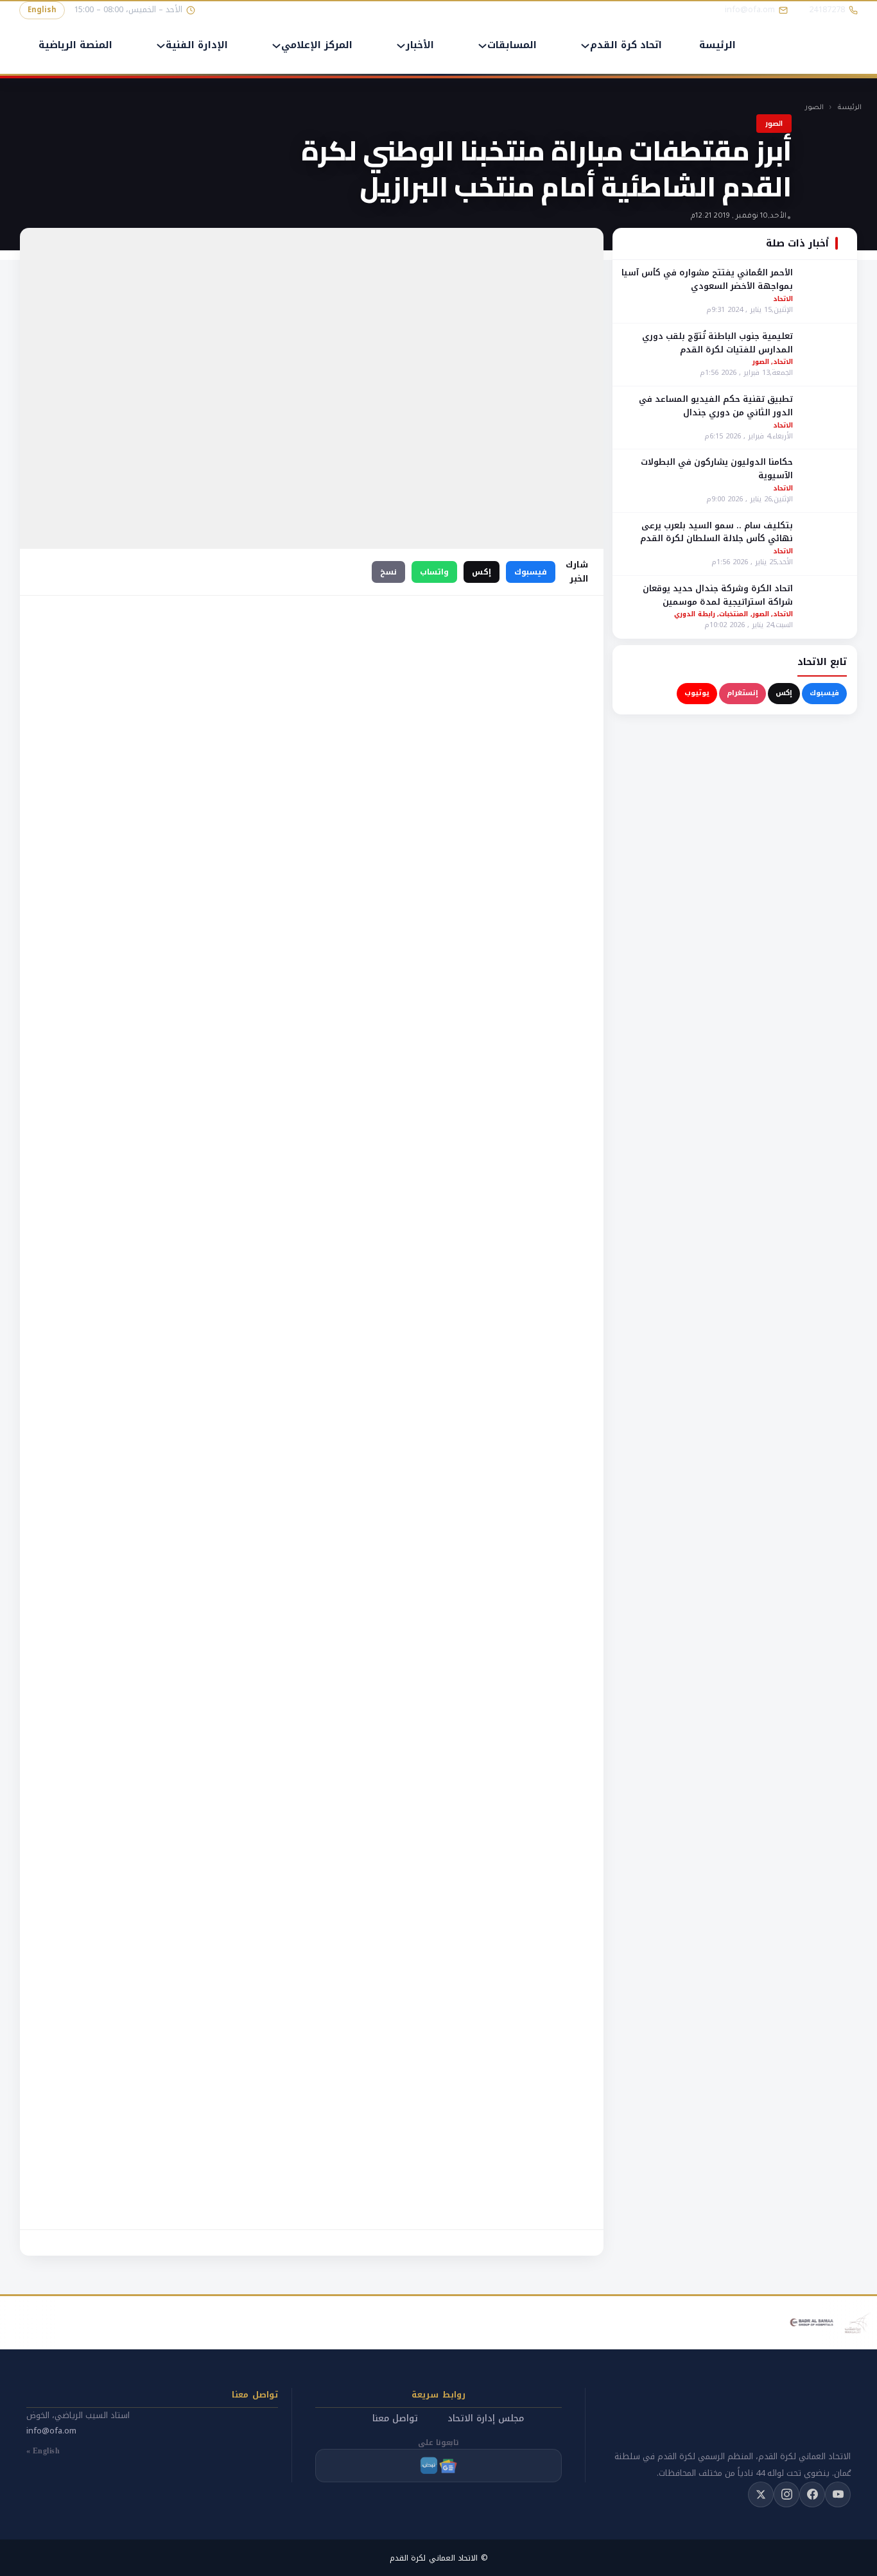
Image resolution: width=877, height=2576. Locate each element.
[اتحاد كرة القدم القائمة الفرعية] (585, 46)
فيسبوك (824, 692)
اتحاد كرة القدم (626, 46)
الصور (814, 108)
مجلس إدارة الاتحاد (486, 2418)
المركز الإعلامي (317, 46)
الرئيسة (717, 46)
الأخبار (420, 46)
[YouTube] (838, 2494)
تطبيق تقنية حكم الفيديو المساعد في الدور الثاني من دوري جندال (716, 405)
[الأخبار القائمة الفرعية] (401, 46)
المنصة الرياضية (75, 46)
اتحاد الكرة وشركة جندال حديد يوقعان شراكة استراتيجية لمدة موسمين (718, 594)
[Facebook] (812, 2494)
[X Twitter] (761, 2494)
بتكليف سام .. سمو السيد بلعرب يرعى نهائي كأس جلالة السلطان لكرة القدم (716, 532)
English (42, 10)
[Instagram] (786, 2494)
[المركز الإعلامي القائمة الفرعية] (276, 46)
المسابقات (512, 46)
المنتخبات (734, 614)
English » (43, 2451)
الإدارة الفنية (197, 46)
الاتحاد (783, 298)
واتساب (434, 572)
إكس (784, 692)
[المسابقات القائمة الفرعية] (482, 46)
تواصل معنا (395, 2418)
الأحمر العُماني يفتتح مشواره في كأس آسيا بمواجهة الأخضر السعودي (707, 279)
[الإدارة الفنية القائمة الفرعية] (161, 46)
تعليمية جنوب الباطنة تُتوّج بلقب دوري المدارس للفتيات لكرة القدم (717, 342)
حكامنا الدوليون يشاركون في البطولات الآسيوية (717, 469)
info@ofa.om (51, 2431)
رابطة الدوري (695, 614)
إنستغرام (742, 692)
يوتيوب (697, 692)
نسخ (388, 572)
